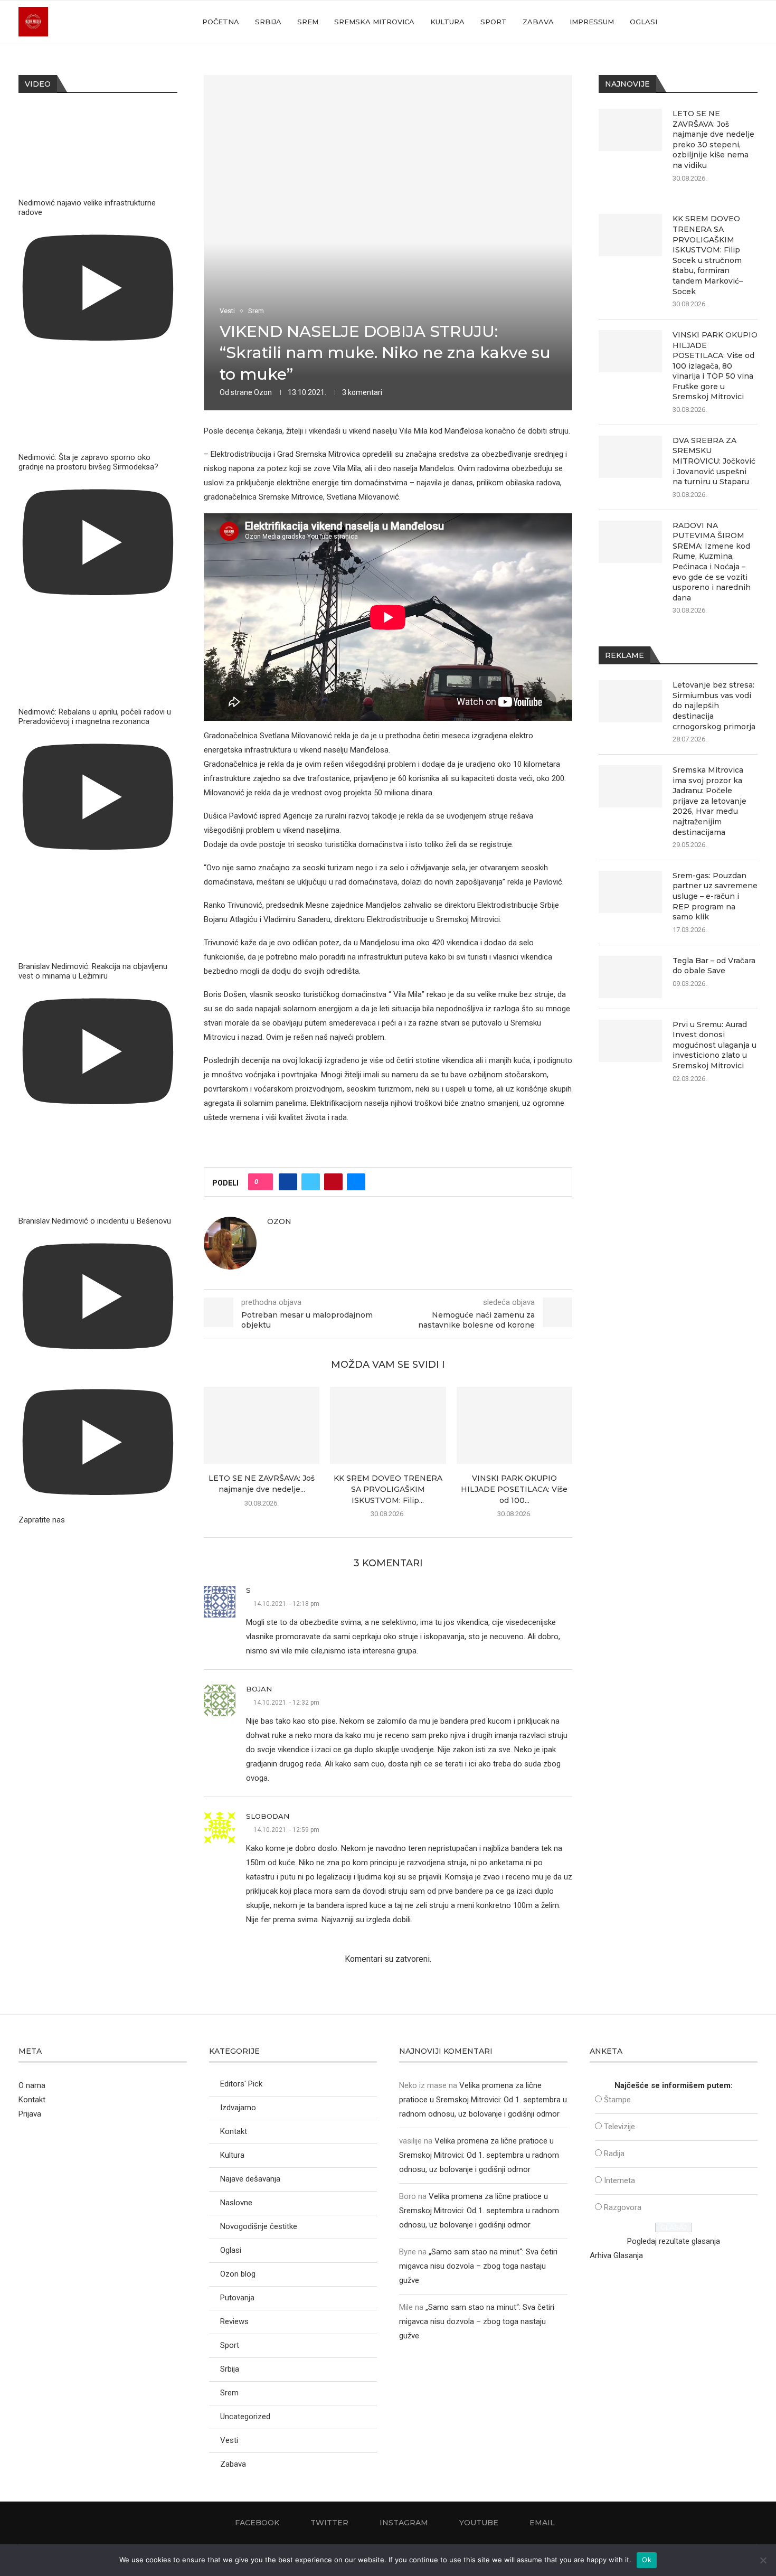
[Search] (752, 22)
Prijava (30, 2114)
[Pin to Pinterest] (333, 1182)
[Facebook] (692, 22)
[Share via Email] (356, 1182)
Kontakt (32, 2100)
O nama (32, 2085)
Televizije (619, 2127)
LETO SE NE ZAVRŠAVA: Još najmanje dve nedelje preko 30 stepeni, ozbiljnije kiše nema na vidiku (713, 139)
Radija (614, 2154)
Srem (308, 22)
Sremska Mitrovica (374, 22)
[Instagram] (714, 22)
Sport (494, 22)
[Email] (736, 22)
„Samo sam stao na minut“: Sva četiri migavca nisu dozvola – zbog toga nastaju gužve (478, 2266)
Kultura (447, 22)
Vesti (229, 2440)
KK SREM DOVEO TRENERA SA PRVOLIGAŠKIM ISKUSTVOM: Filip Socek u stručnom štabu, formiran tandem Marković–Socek (708, 255)
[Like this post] (264, 1182)
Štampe (617, 2100)
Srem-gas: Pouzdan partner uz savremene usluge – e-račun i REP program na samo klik (715, 896)
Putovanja (237, 2298)
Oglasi (643, 22)
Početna (221, 22)
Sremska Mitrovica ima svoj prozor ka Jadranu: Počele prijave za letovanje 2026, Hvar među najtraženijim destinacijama (709, 801)
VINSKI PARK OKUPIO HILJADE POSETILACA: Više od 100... (514, 1489)
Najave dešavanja (250, 2179)
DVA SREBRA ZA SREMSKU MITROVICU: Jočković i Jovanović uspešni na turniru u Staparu (714, 461)
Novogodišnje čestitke (259, 2226)
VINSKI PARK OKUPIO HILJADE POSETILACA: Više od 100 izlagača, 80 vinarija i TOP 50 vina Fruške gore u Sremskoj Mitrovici (715, 366)
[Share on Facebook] (288, 1182)
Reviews (234, 2321)
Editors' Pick (241, 2084)
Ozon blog (238, 2274)
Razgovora (623, 2207)
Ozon (263, 392)
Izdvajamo (238, 2108)
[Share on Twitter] (311, 1182)
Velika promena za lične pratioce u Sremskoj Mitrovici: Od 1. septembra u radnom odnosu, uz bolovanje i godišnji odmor (483, 2100)
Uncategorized (245, 2417)
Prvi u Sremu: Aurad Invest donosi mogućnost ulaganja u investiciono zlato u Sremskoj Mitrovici (715, 1045)
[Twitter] (703, 22)
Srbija (268, 22)
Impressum (592, 22)
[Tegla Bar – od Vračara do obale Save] (630, 977)
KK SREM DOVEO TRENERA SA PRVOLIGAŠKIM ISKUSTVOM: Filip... (388, 1489)
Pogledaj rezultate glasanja (674, 2241)
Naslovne (236, 2203)
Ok (647, 2560)
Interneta (619, 2180)
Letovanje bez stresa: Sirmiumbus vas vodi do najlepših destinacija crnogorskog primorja (714, 706)
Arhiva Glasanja (616, 2255)
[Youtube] (725, 22)
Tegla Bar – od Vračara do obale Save (714, 966)
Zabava (538, 22)
